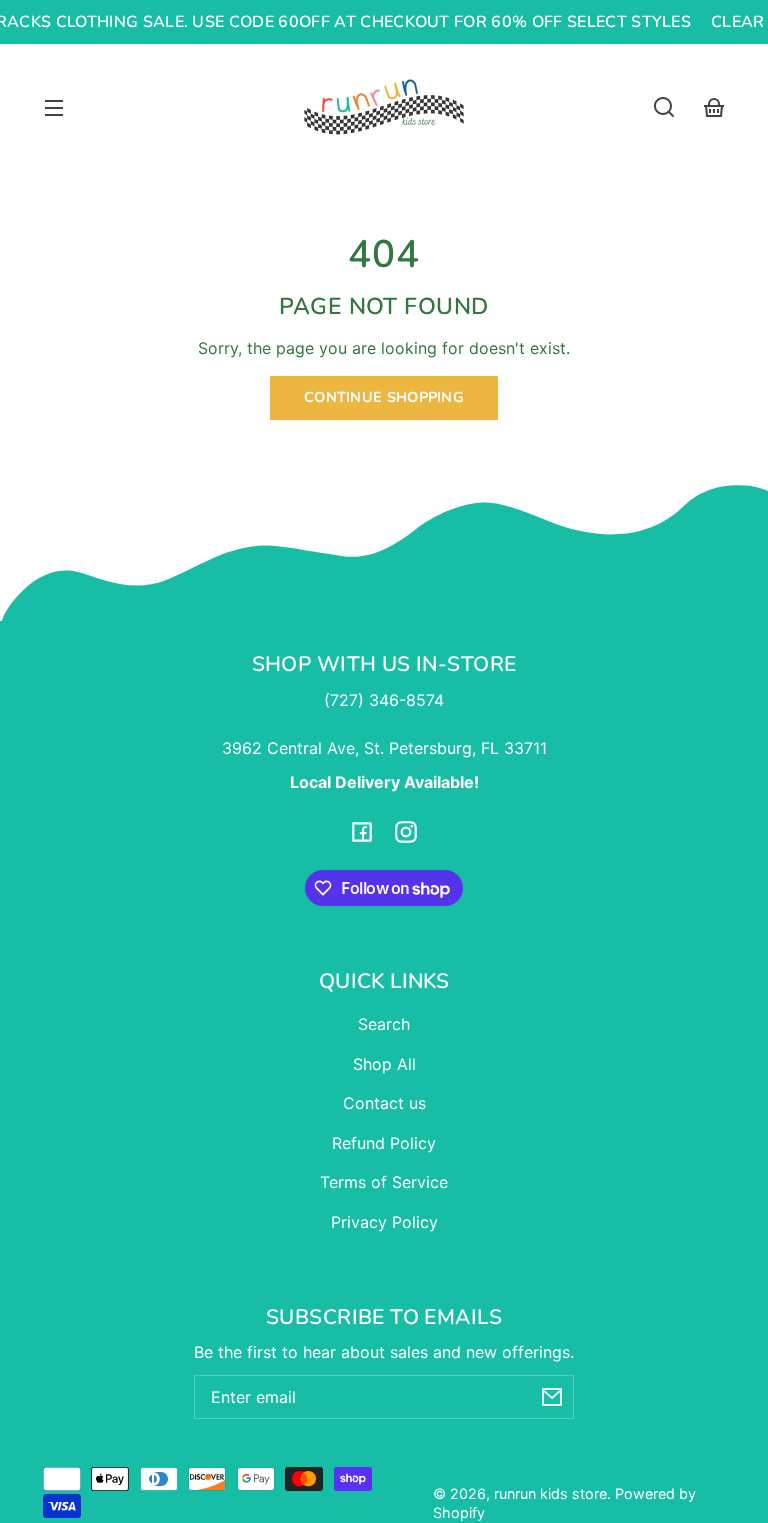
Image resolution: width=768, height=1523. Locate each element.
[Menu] (54, 107)
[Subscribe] (552, 1397)
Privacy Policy (384, 1222)
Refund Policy (384, 1143)
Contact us (384, 1103)
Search (384, 1024)
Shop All (384, 1064)
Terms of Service (384, 1182)
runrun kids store (550, 1493)
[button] (664, 107)
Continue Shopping (384, 397)
